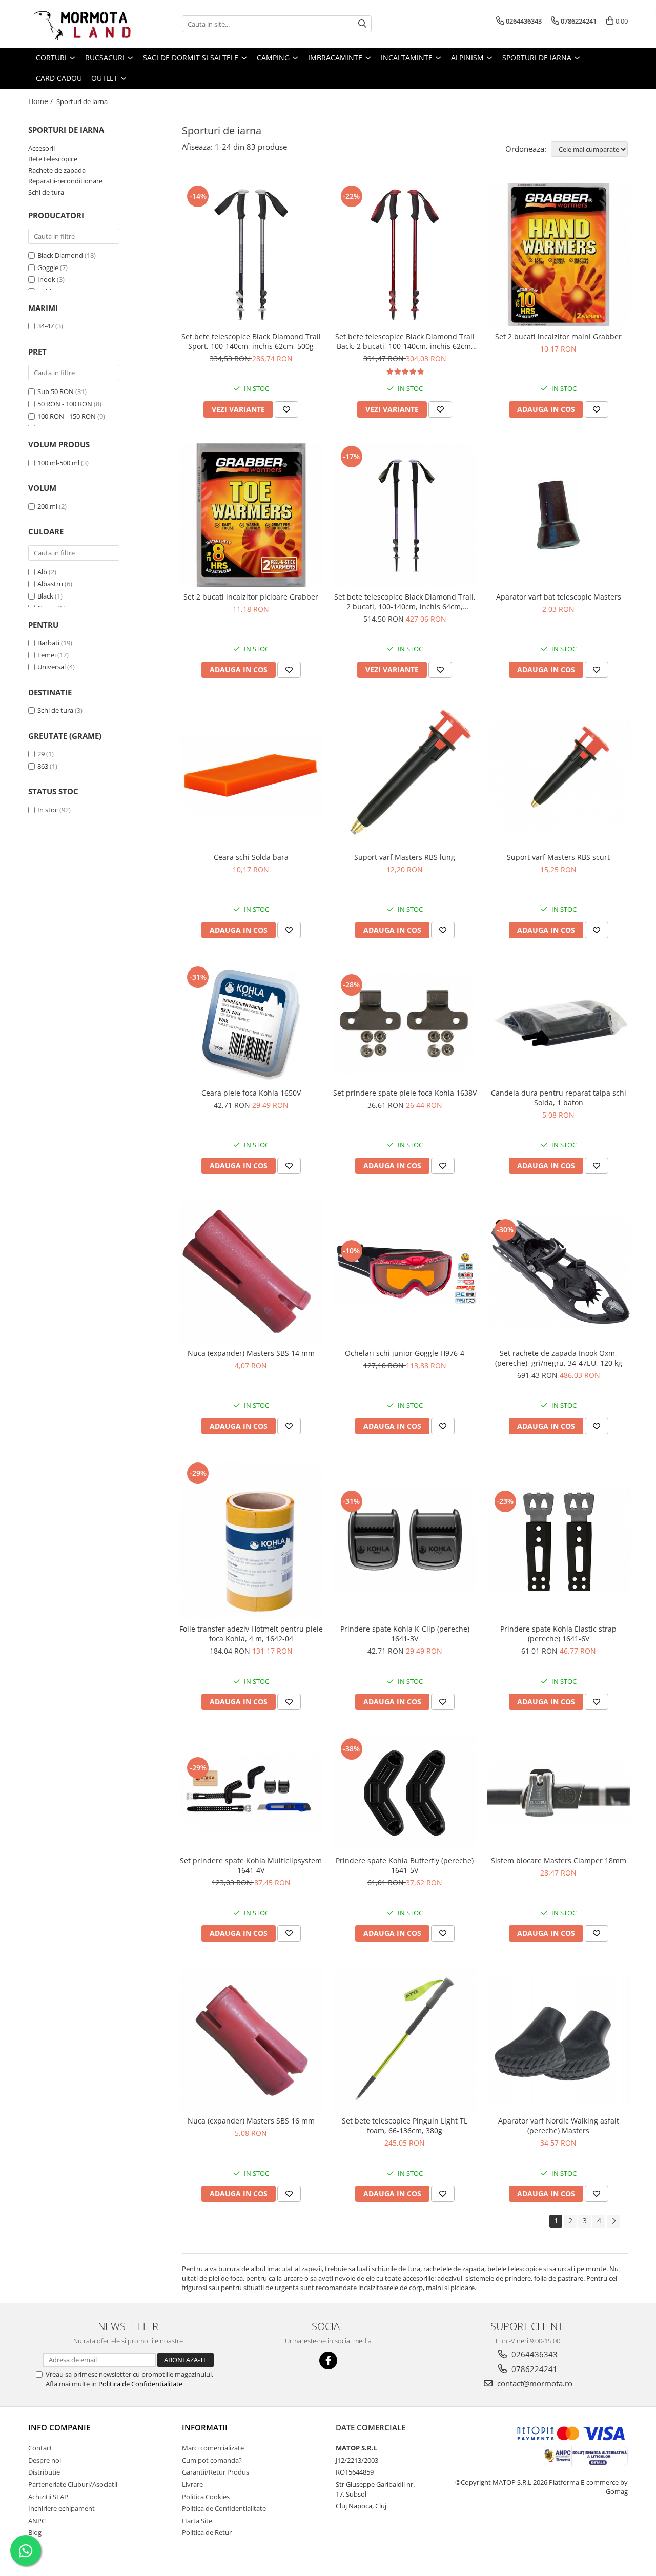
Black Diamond (60, 255)
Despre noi (45, 2460)
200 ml (47, 506)
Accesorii (42, 148)
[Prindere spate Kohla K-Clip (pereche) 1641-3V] (405, 1540)
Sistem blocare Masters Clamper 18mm (559, 1860)
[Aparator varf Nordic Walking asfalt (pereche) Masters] (559, 2039)
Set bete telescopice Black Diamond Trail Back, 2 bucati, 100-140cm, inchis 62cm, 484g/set (405, 341)
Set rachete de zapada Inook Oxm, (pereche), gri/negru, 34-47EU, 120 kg (559, 1358)
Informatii (205, 2427)
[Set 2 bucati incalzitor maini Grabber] (559, 255)
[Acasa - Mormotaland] (79, 24)
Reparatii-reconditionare (65, 181)
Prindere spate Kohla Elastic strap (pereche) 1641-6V (558, 1634)
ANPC (37, 2521)
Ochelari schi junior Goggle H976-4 (405, 1353)
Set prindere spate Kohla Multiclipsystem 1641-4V (251, 1865)
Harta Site (197, 2521)
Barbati (48, 643)
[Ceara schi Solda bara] (251, 775)
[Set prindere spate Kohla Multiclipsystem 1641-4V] (251, 1793)
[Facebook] (328, 2361)
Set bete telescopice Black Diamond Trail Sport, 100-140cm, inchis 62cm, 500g (251, 341)
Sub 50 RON (56, 391)
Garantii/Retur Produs (216, 2472)
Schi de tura (46, 192)
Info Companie (59, 2427)
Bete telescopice (53, 159)
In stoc (48, 810)
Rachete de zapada (57, 170)
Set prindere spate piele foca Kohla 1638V (405, 1093)
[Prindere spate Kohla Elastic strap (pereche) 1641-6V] (559, 1540)
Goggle (48, 267)
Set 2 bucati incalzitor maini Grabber (558, 336)
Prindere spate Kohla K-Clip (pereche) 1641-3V (405, 1634)
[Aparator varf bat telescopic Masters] (559, 515)
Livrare (192, 2484)
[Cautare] (362, 24)
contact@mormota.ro (534, 2383)
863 (43, 766)
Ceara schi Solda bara (251, 857)
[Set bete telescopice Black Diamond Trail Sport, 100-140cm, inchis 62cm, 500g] (251, 255)
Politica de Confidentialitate (140, 2384)
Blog (35, 2532)
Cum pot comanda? (212, 2460)
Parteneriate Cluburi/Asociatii (73, 2484)
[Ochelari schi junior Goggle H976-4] (405, 1271)
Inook (46, 279)
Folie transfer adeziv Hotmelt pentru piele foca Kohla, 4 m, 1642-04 (251, 1634)
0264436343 (534, 2354)
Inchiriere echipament (61, 2508)
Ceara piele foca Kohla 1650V (251, 1093)
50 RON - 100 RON (65, 404)
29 (41, 754)
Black (45, 596)
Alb (42, 572)
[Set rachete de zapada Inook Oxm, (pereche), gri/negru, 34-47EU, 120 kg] (559, 1272)
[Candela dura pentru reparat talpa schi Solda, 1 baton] (559, 1023)
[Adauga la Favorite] (286, 409)
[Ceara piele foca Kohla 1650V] (251, 1023)
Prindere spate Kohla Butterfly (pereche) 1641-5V (405, 1865)
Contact (40, 2448)
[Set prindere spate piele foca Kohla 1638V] (405, 1023)
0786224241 (534, 2369)
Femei (47, 655)
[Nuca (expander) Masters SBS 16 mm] (251, 2039)
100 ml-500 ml (58, 463)
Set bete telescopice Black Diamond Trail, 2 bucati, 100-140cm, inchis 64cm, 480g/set (405, 602)
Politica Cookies (206, 2497)
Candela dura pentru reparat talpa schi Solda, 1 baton (559, 1098)
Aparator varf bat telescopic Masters (559, 597)
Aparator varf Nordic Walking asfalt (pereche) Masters (559, 2126)
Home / (42, 101)
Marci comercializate (213, 2448)
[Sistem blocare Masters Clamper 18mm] (559, 1793)
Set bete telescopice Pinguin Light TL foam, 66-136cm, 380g (405, 2126)
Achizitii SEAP (48, 2497)
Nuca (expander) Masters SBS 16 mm (251, 2121)
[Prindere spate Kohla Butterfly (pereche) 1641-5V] (405, 1793)
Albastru (50, 584)
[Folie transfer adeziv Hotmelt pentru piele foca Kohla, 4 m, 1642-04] (251, 1539)
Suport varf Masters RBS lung (405, 857)
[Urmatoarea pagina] (613, 2221)
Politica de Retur (207, 2532)
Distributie (44, 2472)
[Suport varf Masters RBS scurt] (559, 776)
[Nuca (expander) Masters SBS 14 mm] (251, 1271)
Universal (52, 667)
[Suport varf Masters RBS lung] (405, 775)
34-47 (46, 326)
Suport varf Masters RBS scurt (558, 857)
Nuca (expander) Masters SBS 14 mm (251, 1353)
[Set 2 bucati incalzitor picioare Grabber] (251, 515)
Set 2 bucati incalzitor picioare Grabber (251, 597)
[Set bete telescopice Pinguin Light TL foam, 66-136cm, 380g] (405, 2039)
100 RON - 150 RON (67, 416)
